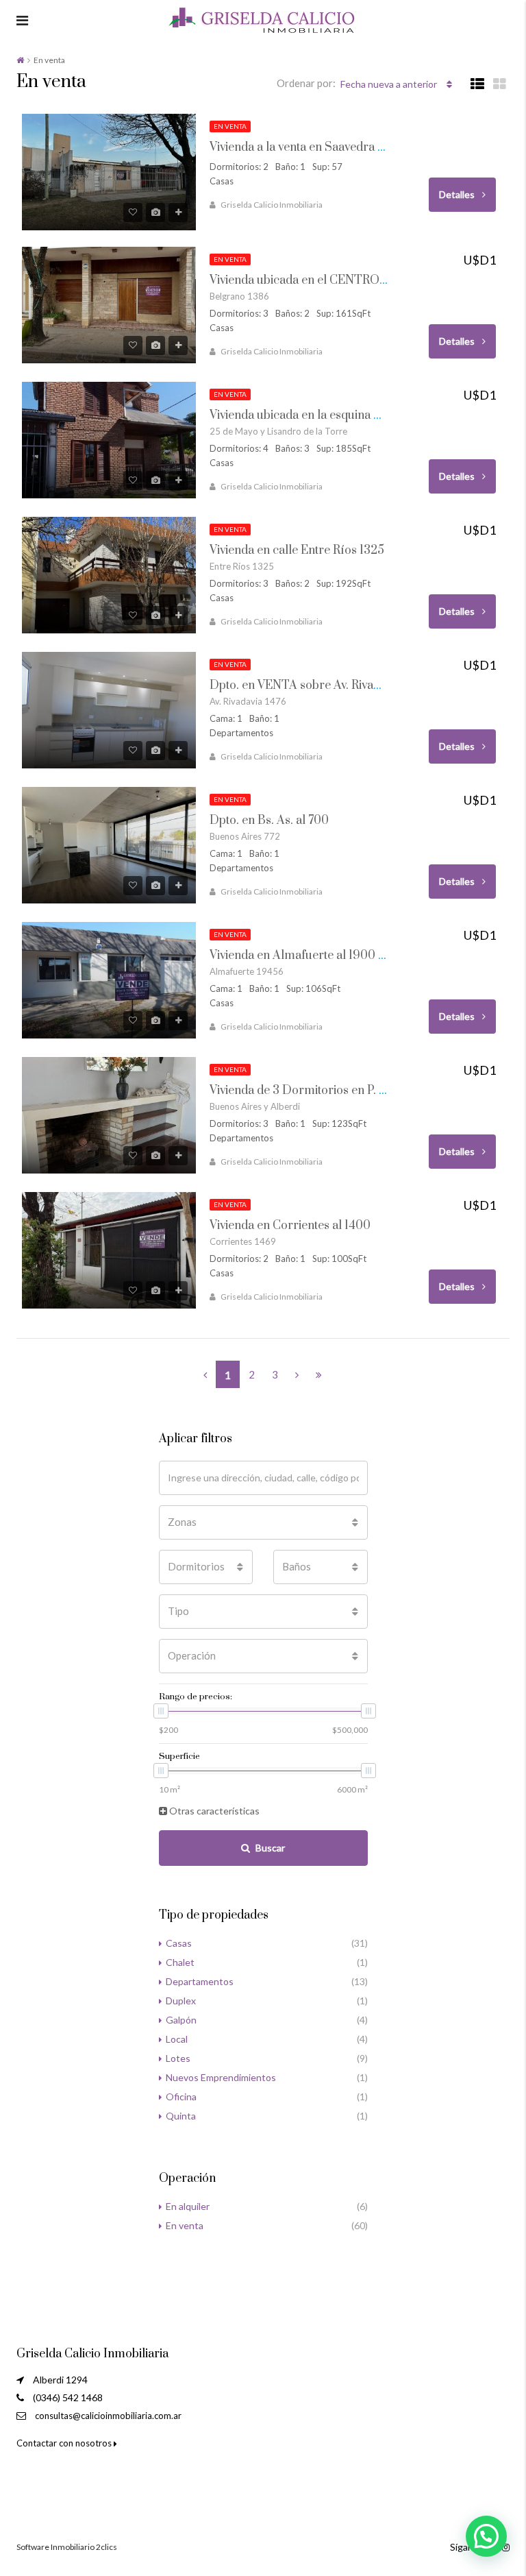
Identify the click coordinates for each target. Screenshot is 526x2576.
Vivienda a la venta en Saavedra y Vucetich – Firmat (345, 147)
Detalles (458, 194)
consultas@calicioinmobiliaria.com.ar (108, 2416)
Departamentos (200, 1981)
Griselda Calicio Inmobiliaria (272, 205)
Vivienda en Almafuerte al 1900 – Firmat (317, 956)
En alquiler (188, 2206)
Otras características (213, 1811)
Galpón (181, 2020)
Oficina (181, 2097)
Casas (179, 1943)
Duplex (181, 2001)
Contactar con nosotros (65, 2443)
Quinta (181, 2116)
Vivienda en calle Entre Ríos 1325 (297, 550)
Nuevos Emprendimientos (221, 2077)
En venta (185, 2225)
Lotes (178, 2058)
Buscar (270, 1848)
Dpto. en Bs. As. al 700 (269, 821)
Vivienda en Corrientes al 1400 (290, 1226)
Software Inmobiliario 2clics (67, 2547)
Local (177, 2039)
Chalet (180, 1962)
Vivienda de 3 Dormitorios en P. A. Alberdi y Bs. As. (345, 1091)
